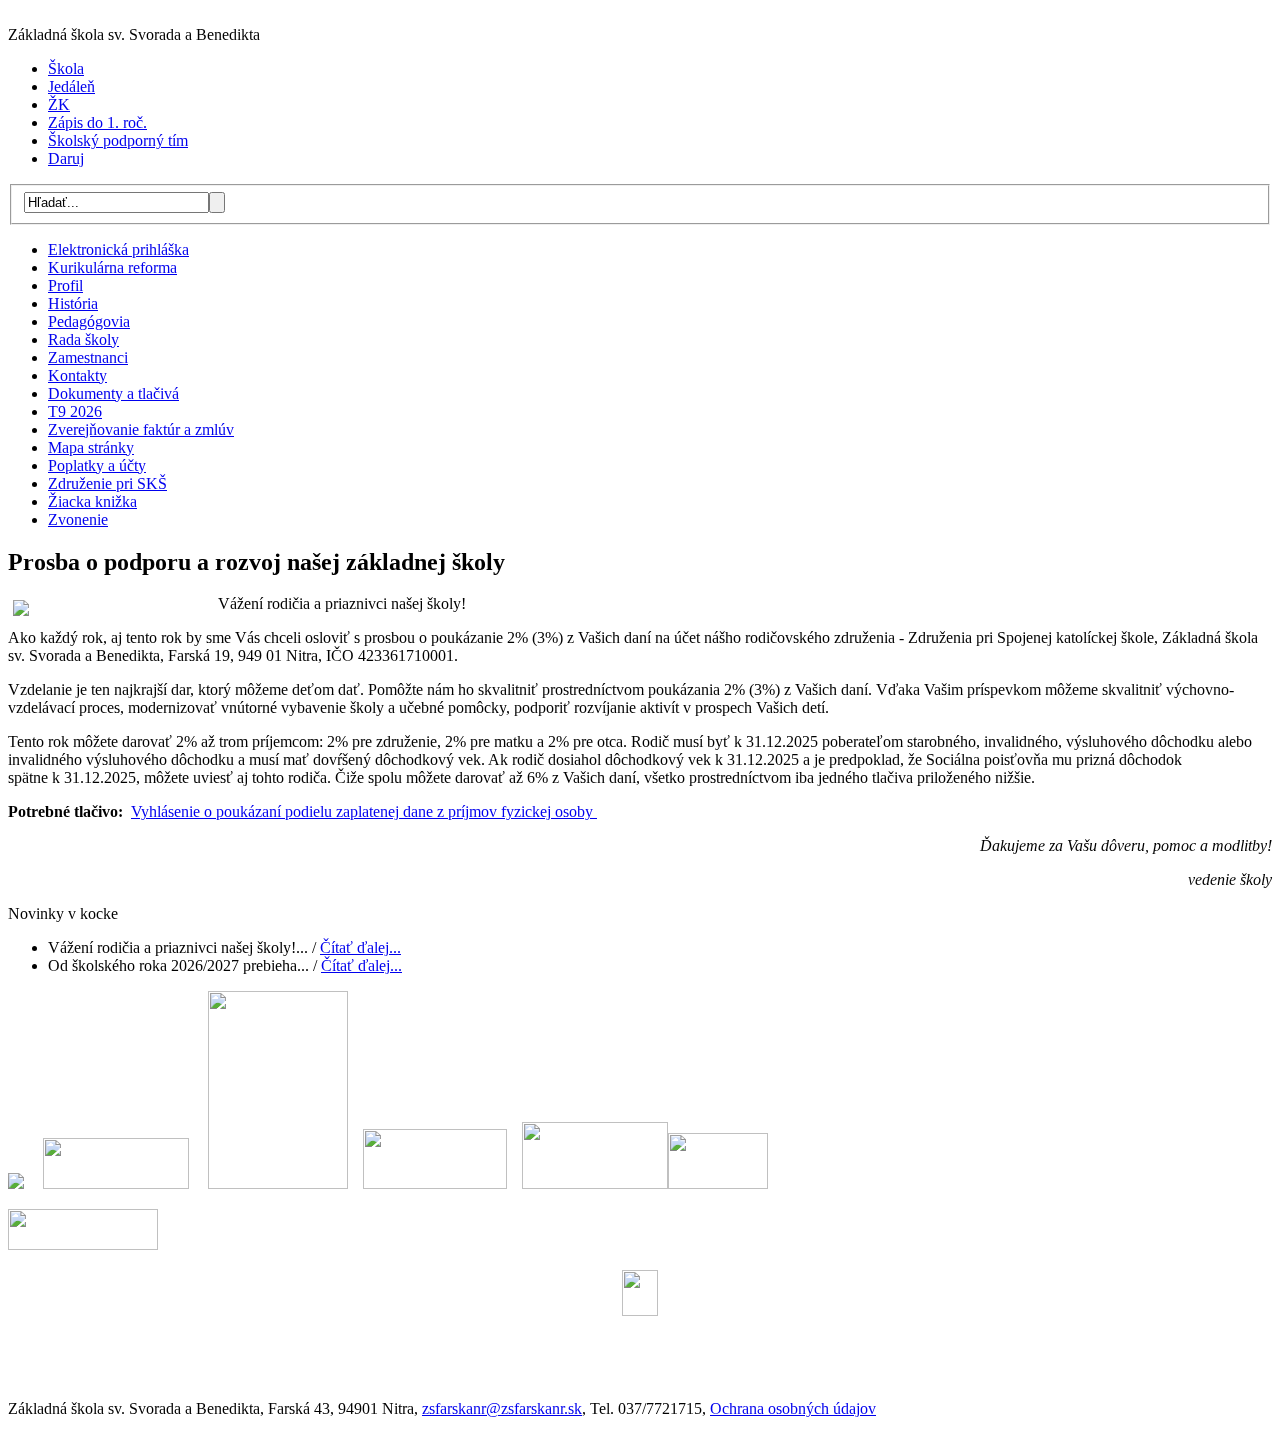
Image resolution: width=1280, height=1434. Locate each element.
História (73, 303)
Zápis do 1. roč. (97, 122)
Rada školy (83, 339)
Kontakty (77, 375)
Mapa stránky (91, 447)
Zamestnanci (88, 357)
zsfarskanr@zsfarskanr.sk (502, 1408)
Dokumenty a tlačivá (113, 393)
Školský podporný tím (118, 140)
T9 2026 (75, 411)
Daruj (66, 158)
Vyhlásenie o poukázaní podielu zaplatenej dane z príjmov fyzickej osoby (364, 811)
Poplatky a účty (97, 465)
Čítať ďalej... (360, 947)
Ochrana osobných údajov (793, 1408)
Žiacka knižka (92, 501)
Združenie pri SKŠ (107, 483)
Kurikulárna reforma (112, 267)
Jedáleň (71, 86)
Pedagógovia (89, 321)
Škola (66, 68)
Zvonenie (78, 519)
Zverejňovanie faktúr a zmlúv (141, 429)
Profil (65, 285)
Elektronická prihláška (118, 249)
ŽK (59, 104)
